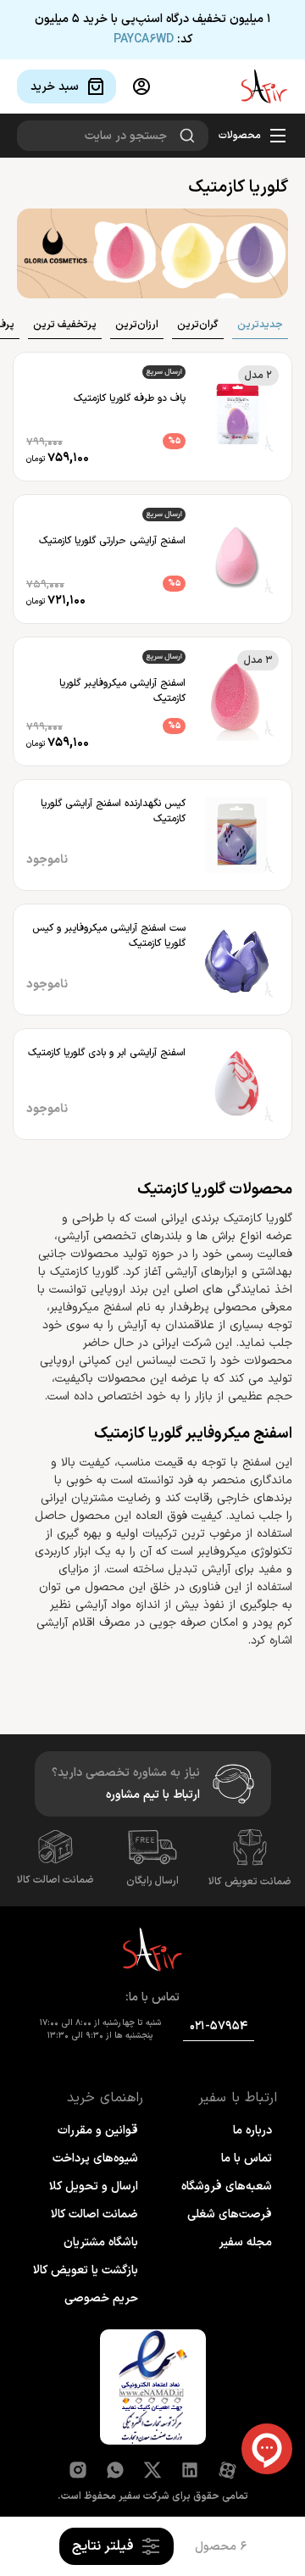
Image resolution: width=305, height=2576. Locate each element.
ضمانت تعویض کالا (250, 1882)
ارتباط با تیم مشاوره (153, 1795)
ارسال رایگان (152, 1881)
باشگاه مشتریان (101, 2242)
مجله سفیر (245, 2242)
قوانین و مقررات (98, 2131)
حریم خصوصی (101, 2298)
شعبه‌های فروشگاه (227, 2187)
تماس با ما (247, 2159)
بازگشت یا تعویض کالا (86, 2270)
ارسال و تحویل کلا (94, 2187)
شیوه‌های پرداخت (95, 2159)
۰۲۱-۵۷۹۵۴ (219, 2026)
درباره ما (252, 2131)
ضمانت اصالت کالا (55, 1880)
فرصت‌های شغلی (230, 2214)
